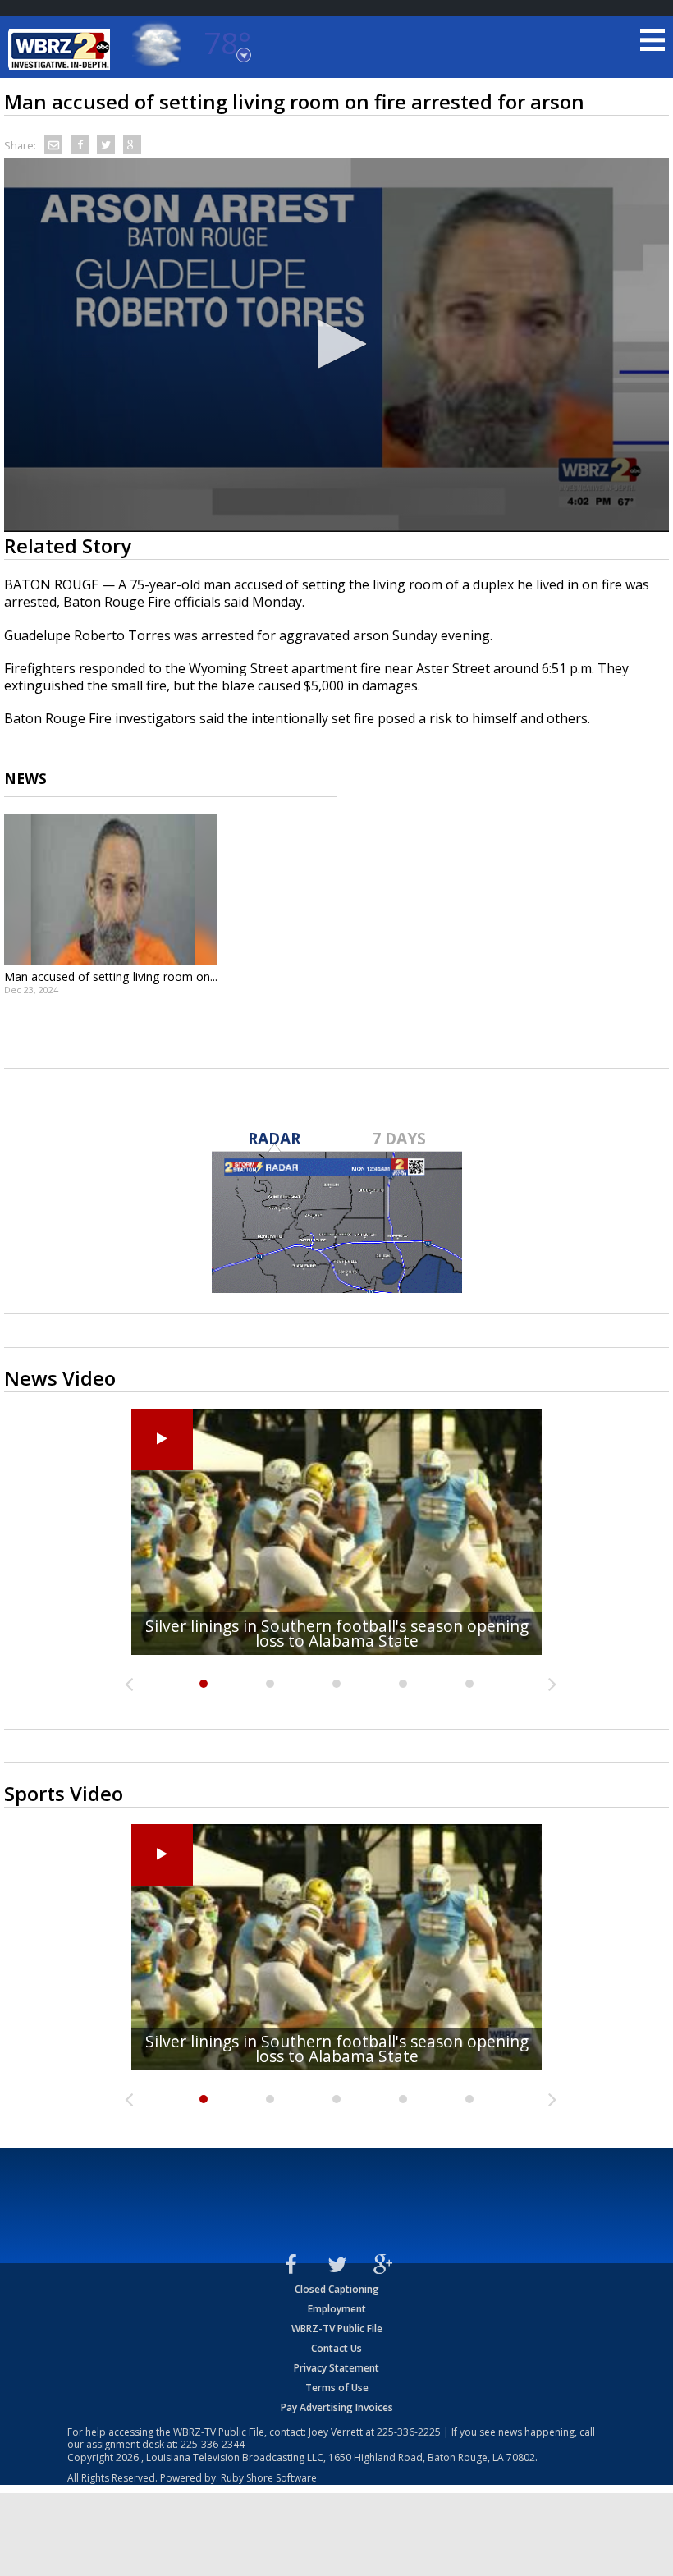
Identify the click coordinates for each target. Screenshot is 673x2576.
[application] (336, 346)
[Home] (62, 49)
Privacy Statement (336, 2368)
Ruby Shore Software (269, 2478)
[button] (336, 344)
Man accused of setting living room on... (111, 976)
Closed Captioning (337, 2289)
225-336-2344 (213, 2444)
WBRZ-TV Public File (337, 2328)
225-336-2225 (409, 2432)
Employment (337, 2309)
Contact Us (336, 2348)
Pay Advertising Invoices (337, 2407)
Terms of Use (337, 2388)
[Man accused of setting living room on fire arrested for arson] (111, 889)
